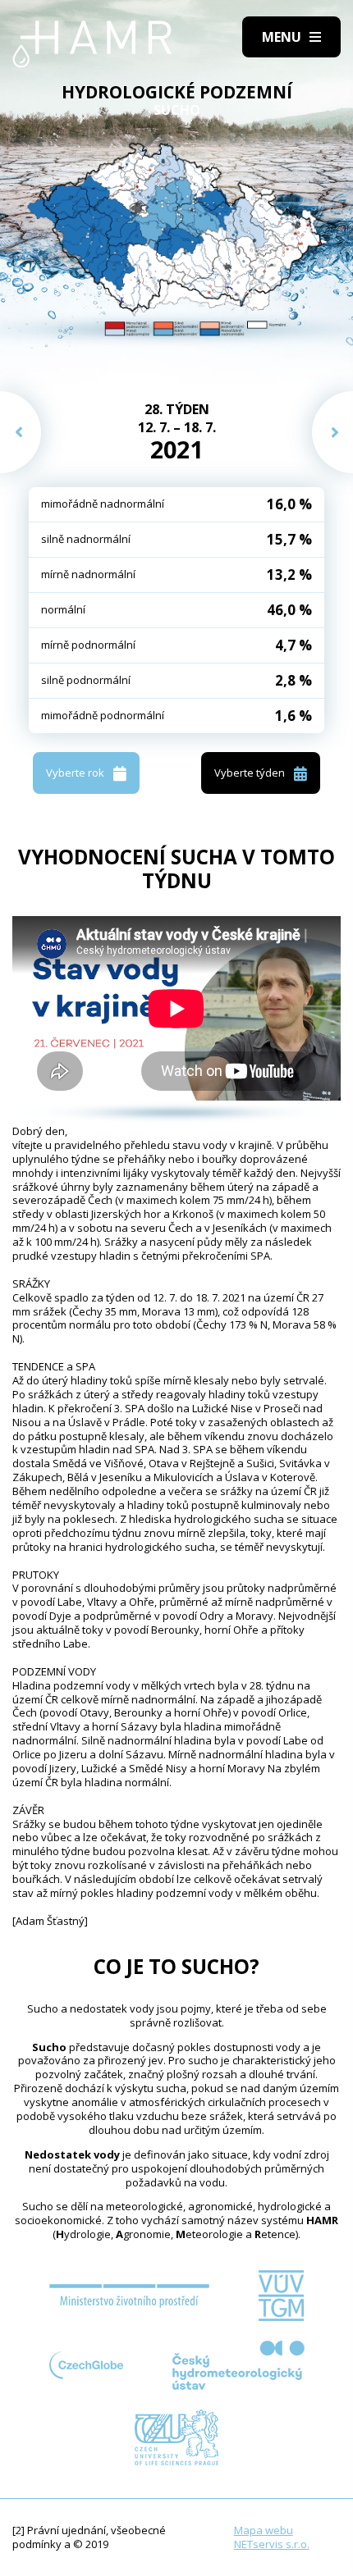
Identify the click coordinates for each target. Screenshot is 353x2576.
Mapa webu (264, 2530)
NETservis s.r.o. (272, 2544)
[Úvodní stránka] (92, 44)
